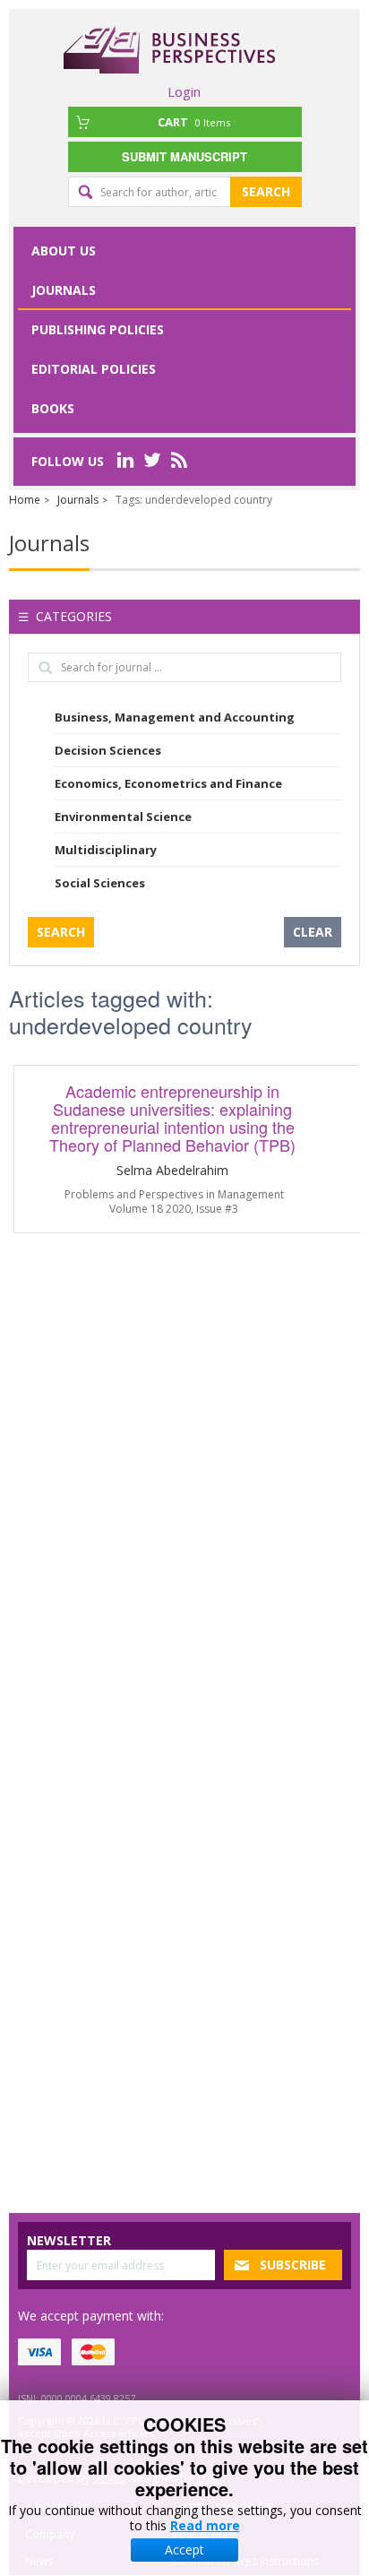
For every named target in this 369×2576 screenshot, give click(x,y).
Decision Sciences (108, 750)
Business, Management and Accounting (175, 717)
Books (53, 408)
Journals (64, 290)
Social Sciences (100, 883)
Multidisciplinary (106, 850)
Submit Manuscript (184, 156)
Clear (313, 932)
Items (194, 122)
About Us (64, 251)
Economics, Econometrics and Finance (168, 783)
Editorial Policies (94, 369)
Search (266, 191)
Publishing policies (98, 329)
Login (184, 91)
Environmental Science (123, 817)
